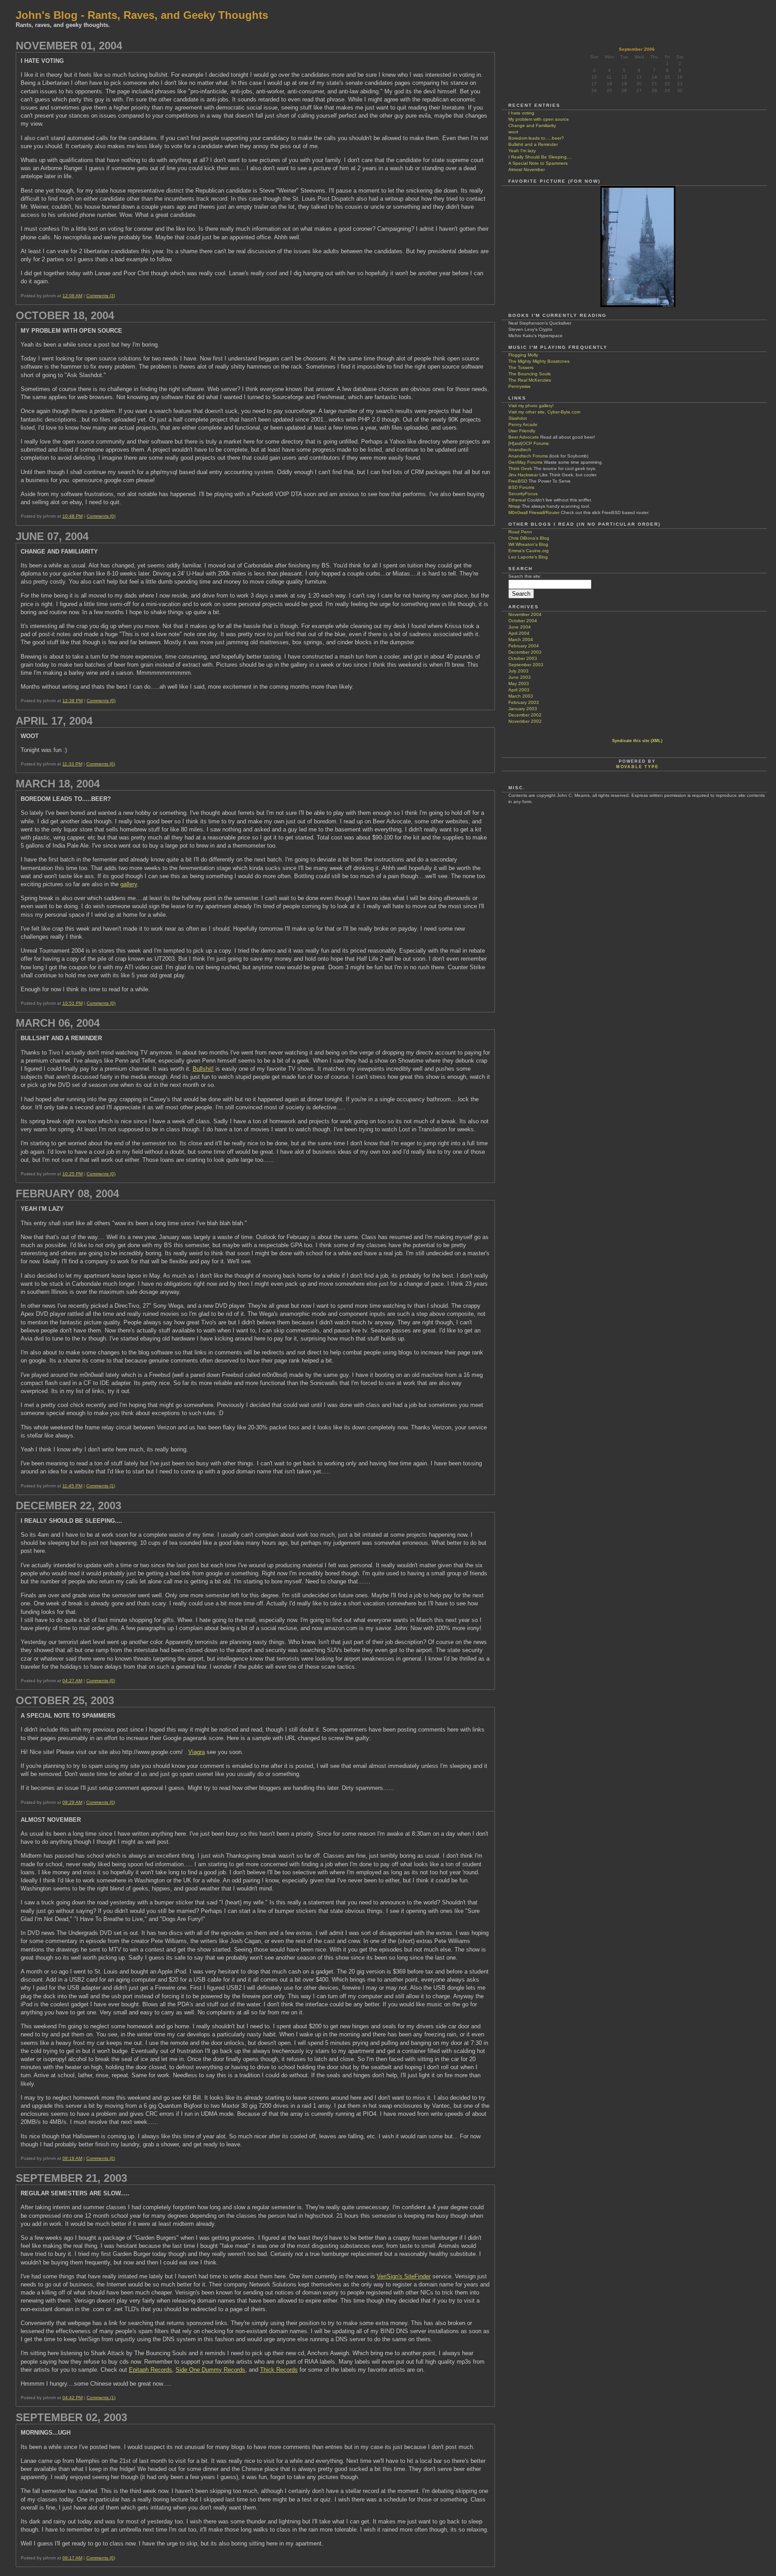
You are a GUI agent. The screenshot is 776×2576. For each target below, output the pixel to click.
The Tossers (521, 367)
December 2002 (525, 715)
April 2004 (519, 633)
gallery (129, 884)
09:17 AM (72, 2558)
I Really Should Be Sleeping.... (540, 157)
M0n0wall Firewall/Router (534, 512)
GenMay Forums (525, 462)
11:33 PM (72, 764)
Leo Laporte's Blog (528, 557)
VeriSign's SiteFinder (404, 2276)
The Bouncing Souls (529, 374)
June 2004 (520, 627)
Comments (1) (101, 1486)
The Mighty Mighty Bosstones (539, 361)
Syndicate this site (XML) (637, 741)
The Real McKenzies (530, 380)
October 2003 (523, 658)
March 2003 (521, 696)
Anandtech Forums (528, 456)
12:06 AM (72, 296)
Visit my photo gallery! (531, 406)
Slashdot (518, 418)
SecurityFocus (523, 494)
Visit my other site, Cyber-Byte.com (544, 412)
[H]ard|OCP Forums (529, 443)
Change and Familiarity (532, 125)
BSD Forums (521, 487)
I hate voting (521, 113)
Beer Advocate (524, 437)
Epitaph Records (150, 2370)
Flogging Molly (523, 355)
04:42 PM (73, 2398)
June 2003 (520, 677)
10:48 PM (73, 516)
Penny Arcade (523, 424)
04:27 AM (72, 1681)
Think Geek (520, 468)
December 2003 (525, 652)
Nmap (514, 506)
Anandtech (520, 450)
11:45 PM (72, 1486)
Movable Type (637, 767)
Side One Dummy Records (210, 2370)
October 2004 (523, 621)
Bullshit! (203, 1069)
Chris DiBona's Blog (529, 538)
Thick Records (279, 2370)
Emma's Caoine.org (529, 551)
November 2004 (525, 614)
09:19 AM (72, 2158)
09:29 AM (72, 1802)
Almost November (527, 169)
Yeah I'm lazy (522, 151)
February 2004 (524, 646)
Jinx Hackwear (523, 475)
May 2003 (519, 684)
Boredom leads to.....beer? (536, 138)
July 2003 (518, 671)
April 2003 (519, 690)
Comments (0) (101, 516)
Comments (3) (101, 296)
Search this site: (525, 576)
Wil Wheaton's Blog (528, 544)
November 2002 (525, 721)
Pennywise (520, 386)
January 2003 (523, 709)
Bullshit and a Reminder (533, 144)
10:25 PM (73, 1174)
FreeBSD (518, 481)
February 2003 (524, 702)
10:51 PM (73, 1003)
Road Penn (520, 532)
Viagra (196, 1752)
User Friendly (522, 431)
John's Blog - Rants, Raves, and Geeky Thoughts (142, 15)
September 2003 (526, 665)
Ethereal (517, 500)
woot (513, 132)
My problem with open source (539, 119)
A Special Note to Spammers (538, 163)
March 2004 (521, 640)
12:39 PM (73, 701)
